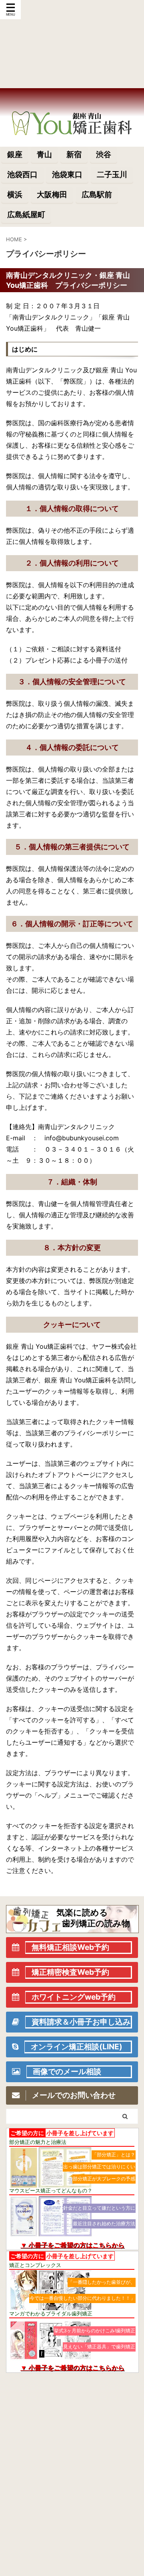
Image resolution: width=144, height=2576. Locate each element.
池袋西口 (22, 174)
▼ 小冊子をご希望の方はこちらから (72, 2245)
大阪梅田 (52, 194)
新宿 (74, 154)
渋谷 (104, 154)
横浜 (15, 194)
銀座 (15, 154)
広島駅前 (97, 194)
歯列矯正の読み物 (96, 1923)
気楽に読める (82, 1912)
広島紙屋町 (26, 214)
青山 (44, 154)
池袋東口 (67, 174)
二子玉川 (112, 174)
